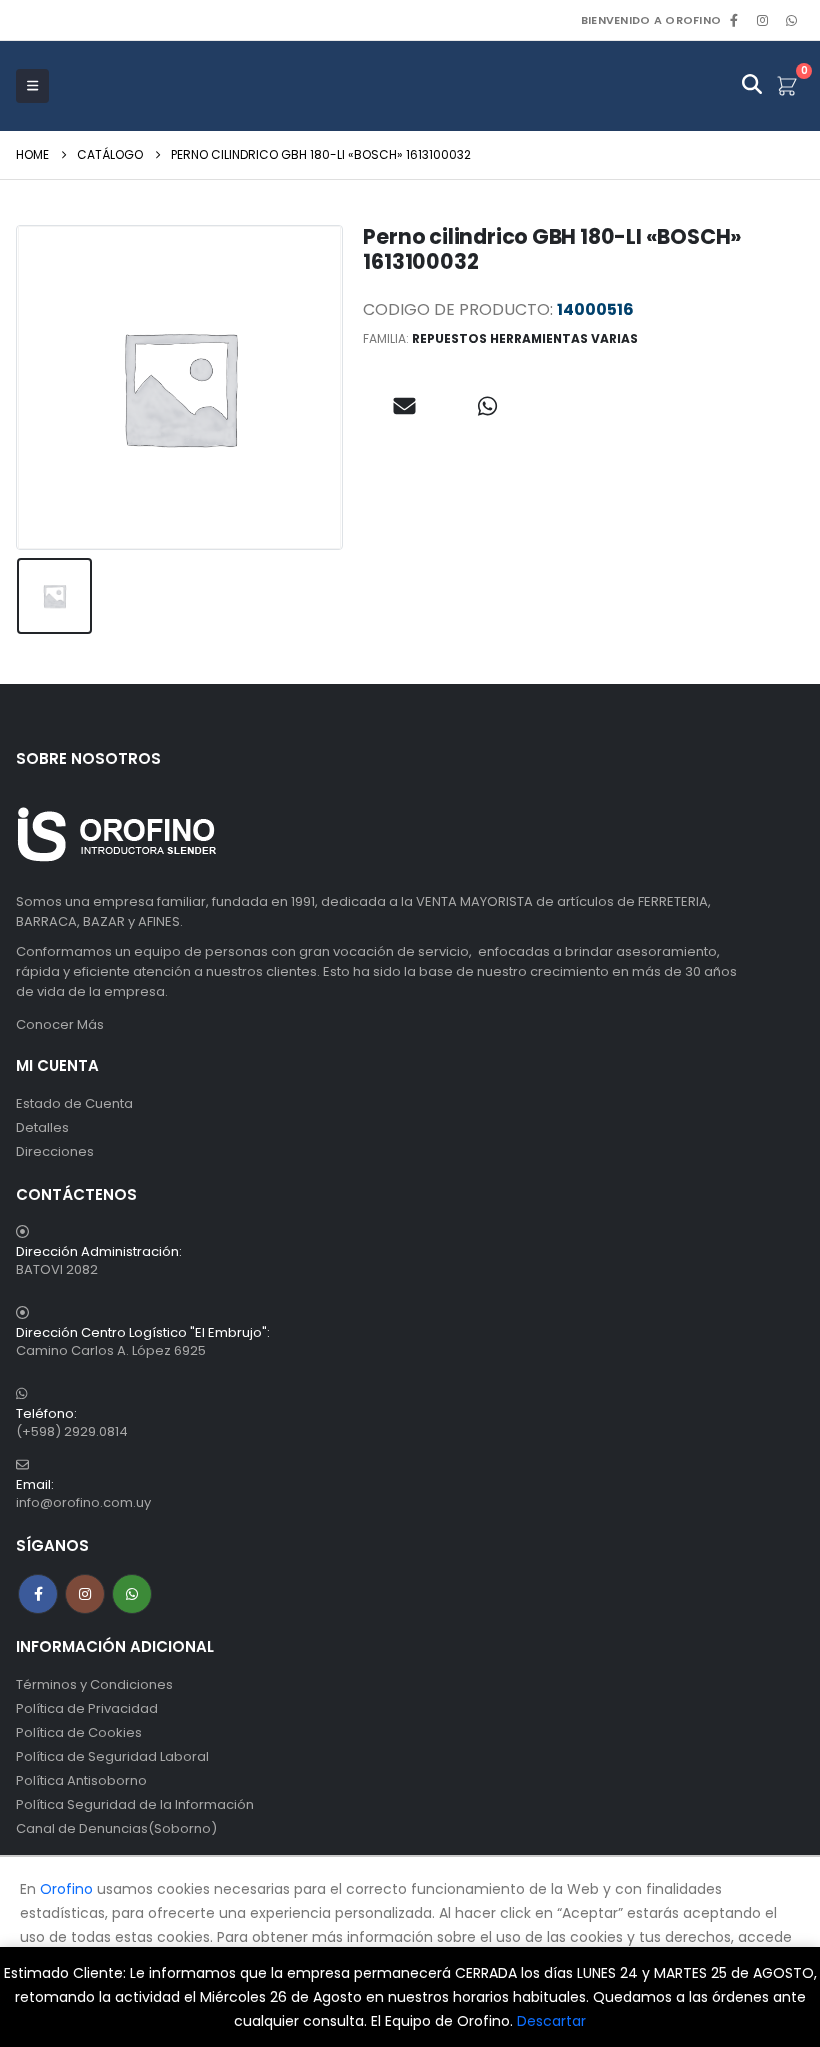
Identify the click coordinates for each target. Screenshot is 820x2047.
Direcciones (55, 1151)
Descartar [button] (551, 2021)
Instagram (85, 1594)
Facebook (38, 1594)
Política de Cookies (79, 1732)
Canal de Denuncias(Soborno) (116, 1828)
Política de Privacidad (87, 1708)
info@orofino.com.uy (83, 1502)
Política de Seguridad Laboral (112, 1756)
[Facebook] (734, 20)
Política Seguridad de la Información (135, 1804)
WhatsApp (791, 20)
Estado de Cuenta (74, 1103)
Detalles (42, 1127)
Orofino (66, 1889)
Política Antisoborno (81, 1780)
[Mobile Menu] (32, 86)
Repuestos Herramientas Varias (525, 338)
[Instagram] (763, 20)
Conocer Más (60, 1024)
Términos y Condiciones (94, 1684)
